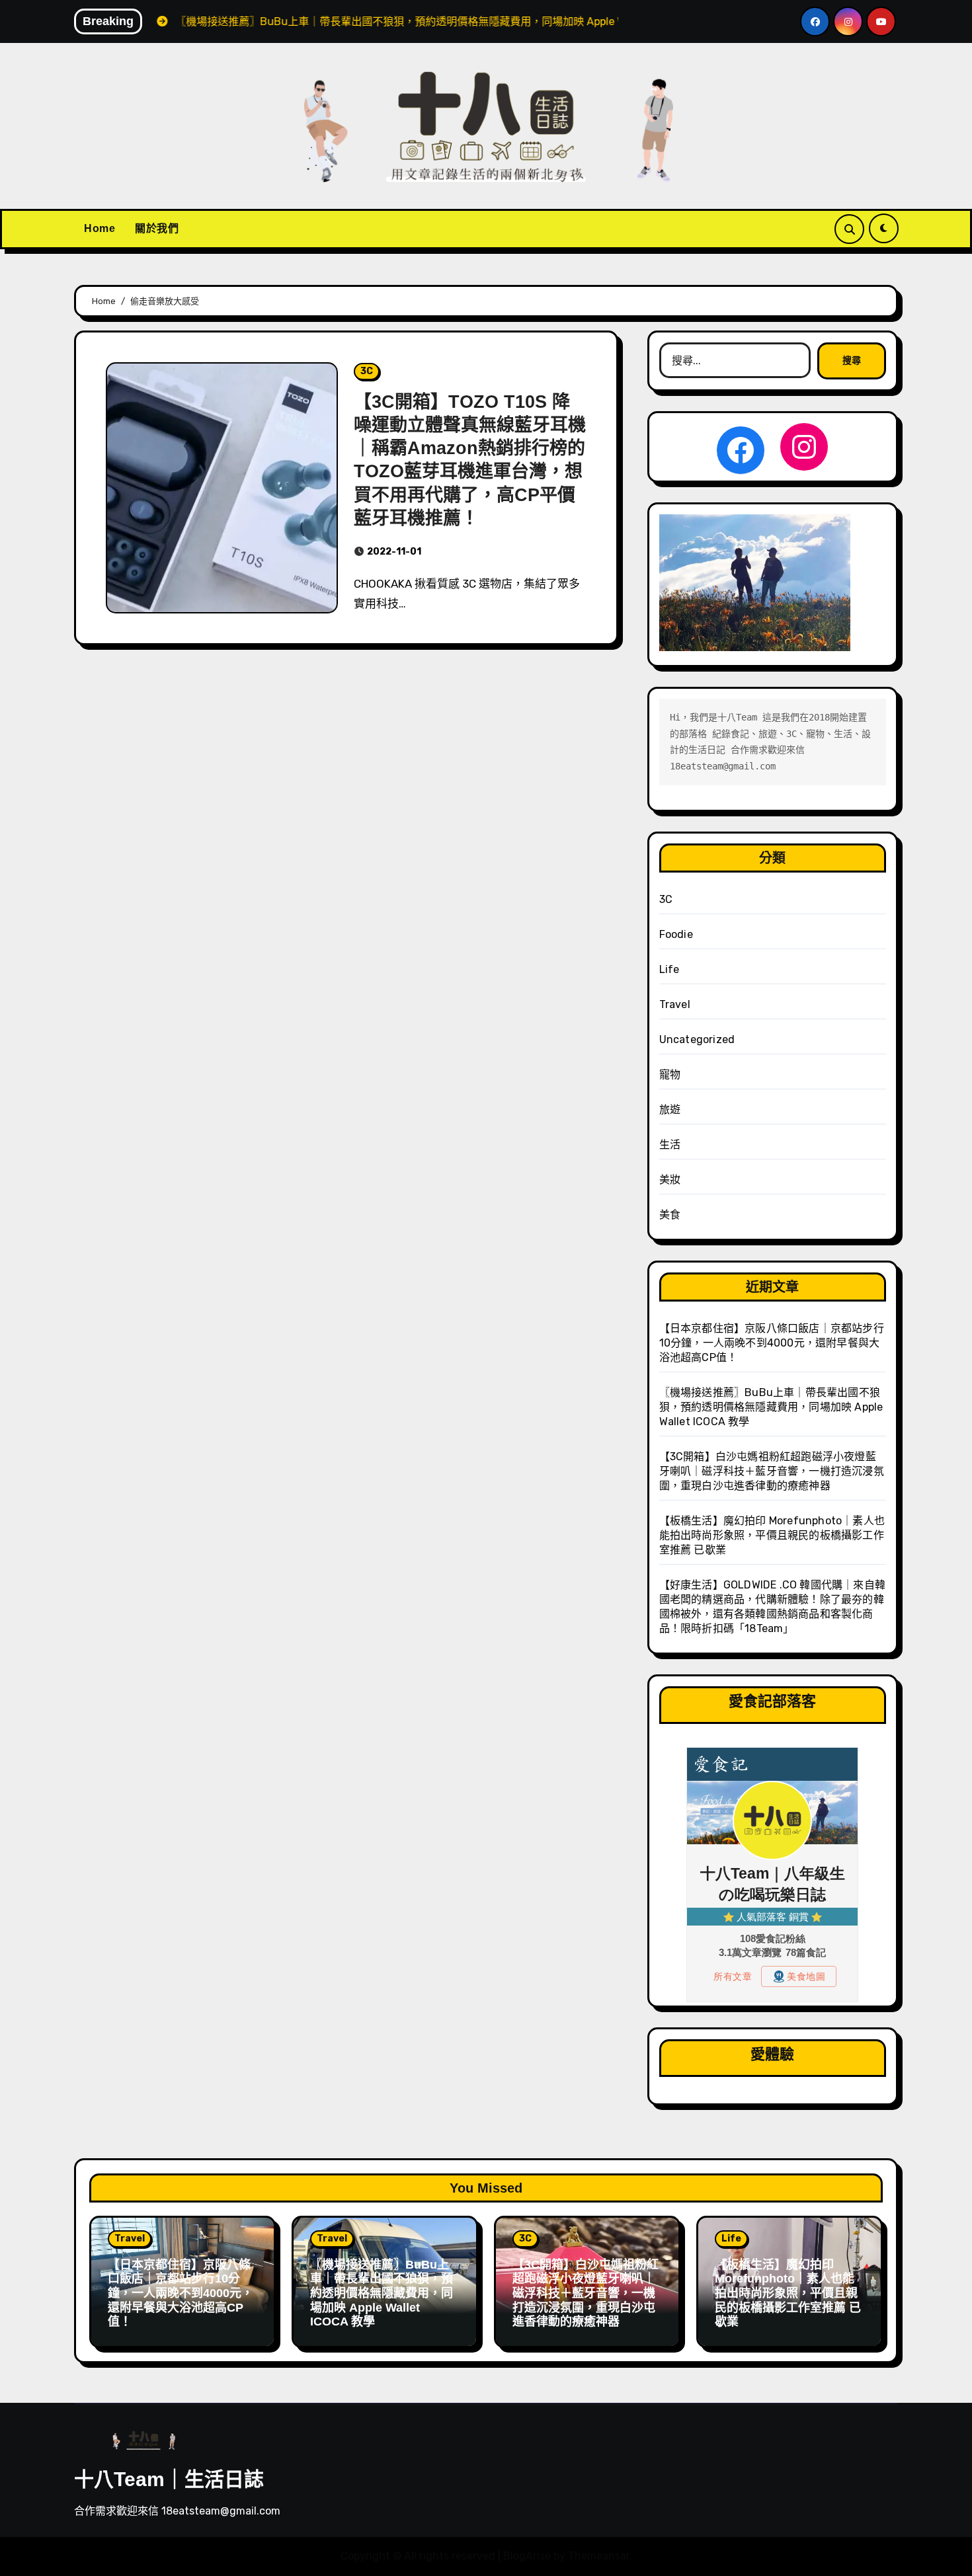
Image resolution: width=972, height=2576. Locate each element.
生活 (670, 1145)
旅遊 (670, 1110)
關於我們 (157, 228)
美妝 (670, 1180)
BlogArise (527, 2556)
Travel (675, 1004)
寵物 (670, 1074)
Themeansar (599, 2556)
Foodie (676, 934)
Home (100, 228)
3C (367, 371)
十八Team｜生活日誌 (169, 2479)
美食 (670, 1215)
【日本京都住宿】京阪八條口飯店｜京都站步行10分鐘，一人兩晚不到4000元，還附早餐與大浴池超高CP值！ (772, 1343)
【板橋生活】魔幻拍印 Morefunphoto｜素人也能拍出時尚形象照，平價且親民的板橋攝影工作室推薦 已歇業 (772, 1535)
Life (669, 969)
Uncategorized (697, 1039)
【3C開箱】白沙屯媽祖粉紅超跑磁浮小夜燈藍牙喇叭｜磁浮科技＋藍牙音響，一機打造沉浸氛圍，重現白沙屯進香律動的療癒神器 (772, 1471)
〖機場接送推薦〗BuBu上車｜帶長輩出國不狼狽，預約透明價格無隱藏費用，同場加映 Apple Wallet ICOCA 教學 (771, 1407)
